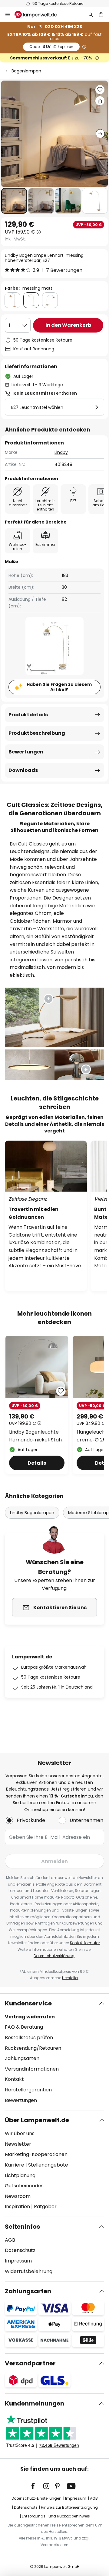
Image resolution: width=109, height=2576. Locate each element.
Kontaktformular (85, 1943)
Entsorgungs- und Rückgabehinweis (56, 2516)
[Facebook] (37, 2486)
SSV (51, 47)
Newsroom (18, 2196)
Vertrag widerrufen (30, 2017)
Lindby (61, 452)
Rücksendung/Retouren (33, 2048)
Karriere (15, 2165)
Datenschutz (20, 2250)
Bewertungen (26, 752)
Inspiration (17, 2207)
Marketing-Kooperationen (36, 2154)
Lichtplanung (20, 2175)
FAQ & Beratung (24, 2027)
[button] (14, 201)
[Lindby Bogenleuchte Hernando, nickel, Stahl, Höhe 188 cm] (37, 1405)
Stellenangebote (48, 2165)
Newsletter (18, 2144)
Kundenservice (28, 2003)
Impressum (18, 2261)
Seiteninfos (22, 2227)
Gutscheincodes (24, 2186)
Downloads (23, 770)
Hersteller (70, 1978)
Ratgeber (45, 2207)
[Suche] (91, 14)
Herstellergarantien (28, 2090)
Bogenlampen (26, 71)
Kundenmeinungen (35, 2403)
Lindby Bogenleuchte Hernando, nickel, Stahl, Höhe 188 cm (36, 1436)
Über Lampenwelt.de (37, 2120)
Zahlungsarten (22, 2058)
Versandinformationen (32, 2069)
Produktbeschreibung (37, 733)
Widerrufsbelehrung (29, 2271)
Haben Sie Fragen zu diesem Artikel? (59, 687)
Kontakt (14, 2079)
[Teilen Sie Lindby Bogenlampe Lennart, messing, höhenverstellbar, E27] (100, 101)
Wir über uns (20, 2133)
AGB (10, 2240)
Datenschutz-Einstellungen (36, 2498)
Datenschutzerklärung (54, 1956)
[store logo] (39, 14)
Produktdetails (28, 715)
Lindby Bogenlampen (32, 1513)
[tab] (54, 2052)
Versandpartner (30, 2363)
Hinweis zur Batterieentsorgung (69, 2507)
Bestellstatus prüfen (29, 2038)
